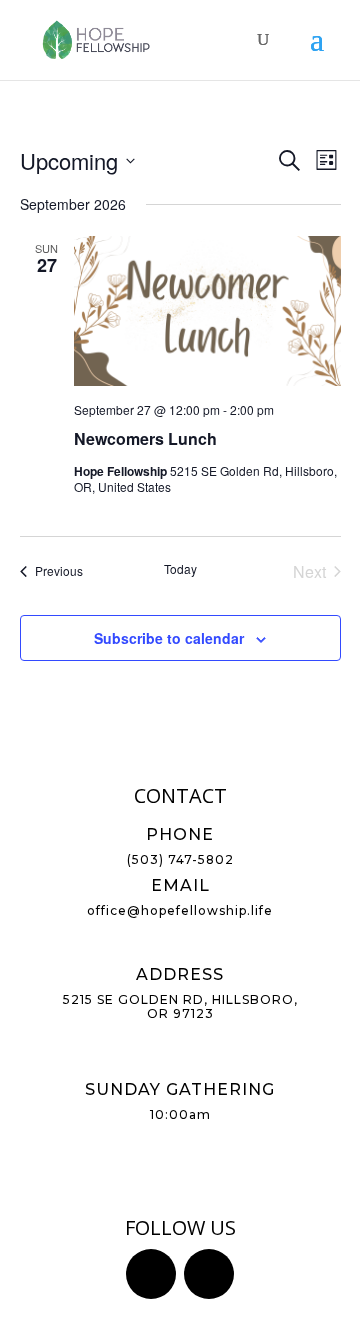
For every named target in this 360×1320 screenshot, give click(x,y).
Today (180, 569)
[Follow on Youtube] (209, 1274)
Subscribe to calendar (169, 638)
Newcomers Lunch (145, 438)
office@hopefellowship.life (180, 910)
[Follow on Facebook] (151, 1274)
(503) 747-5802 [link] (180, 859)
